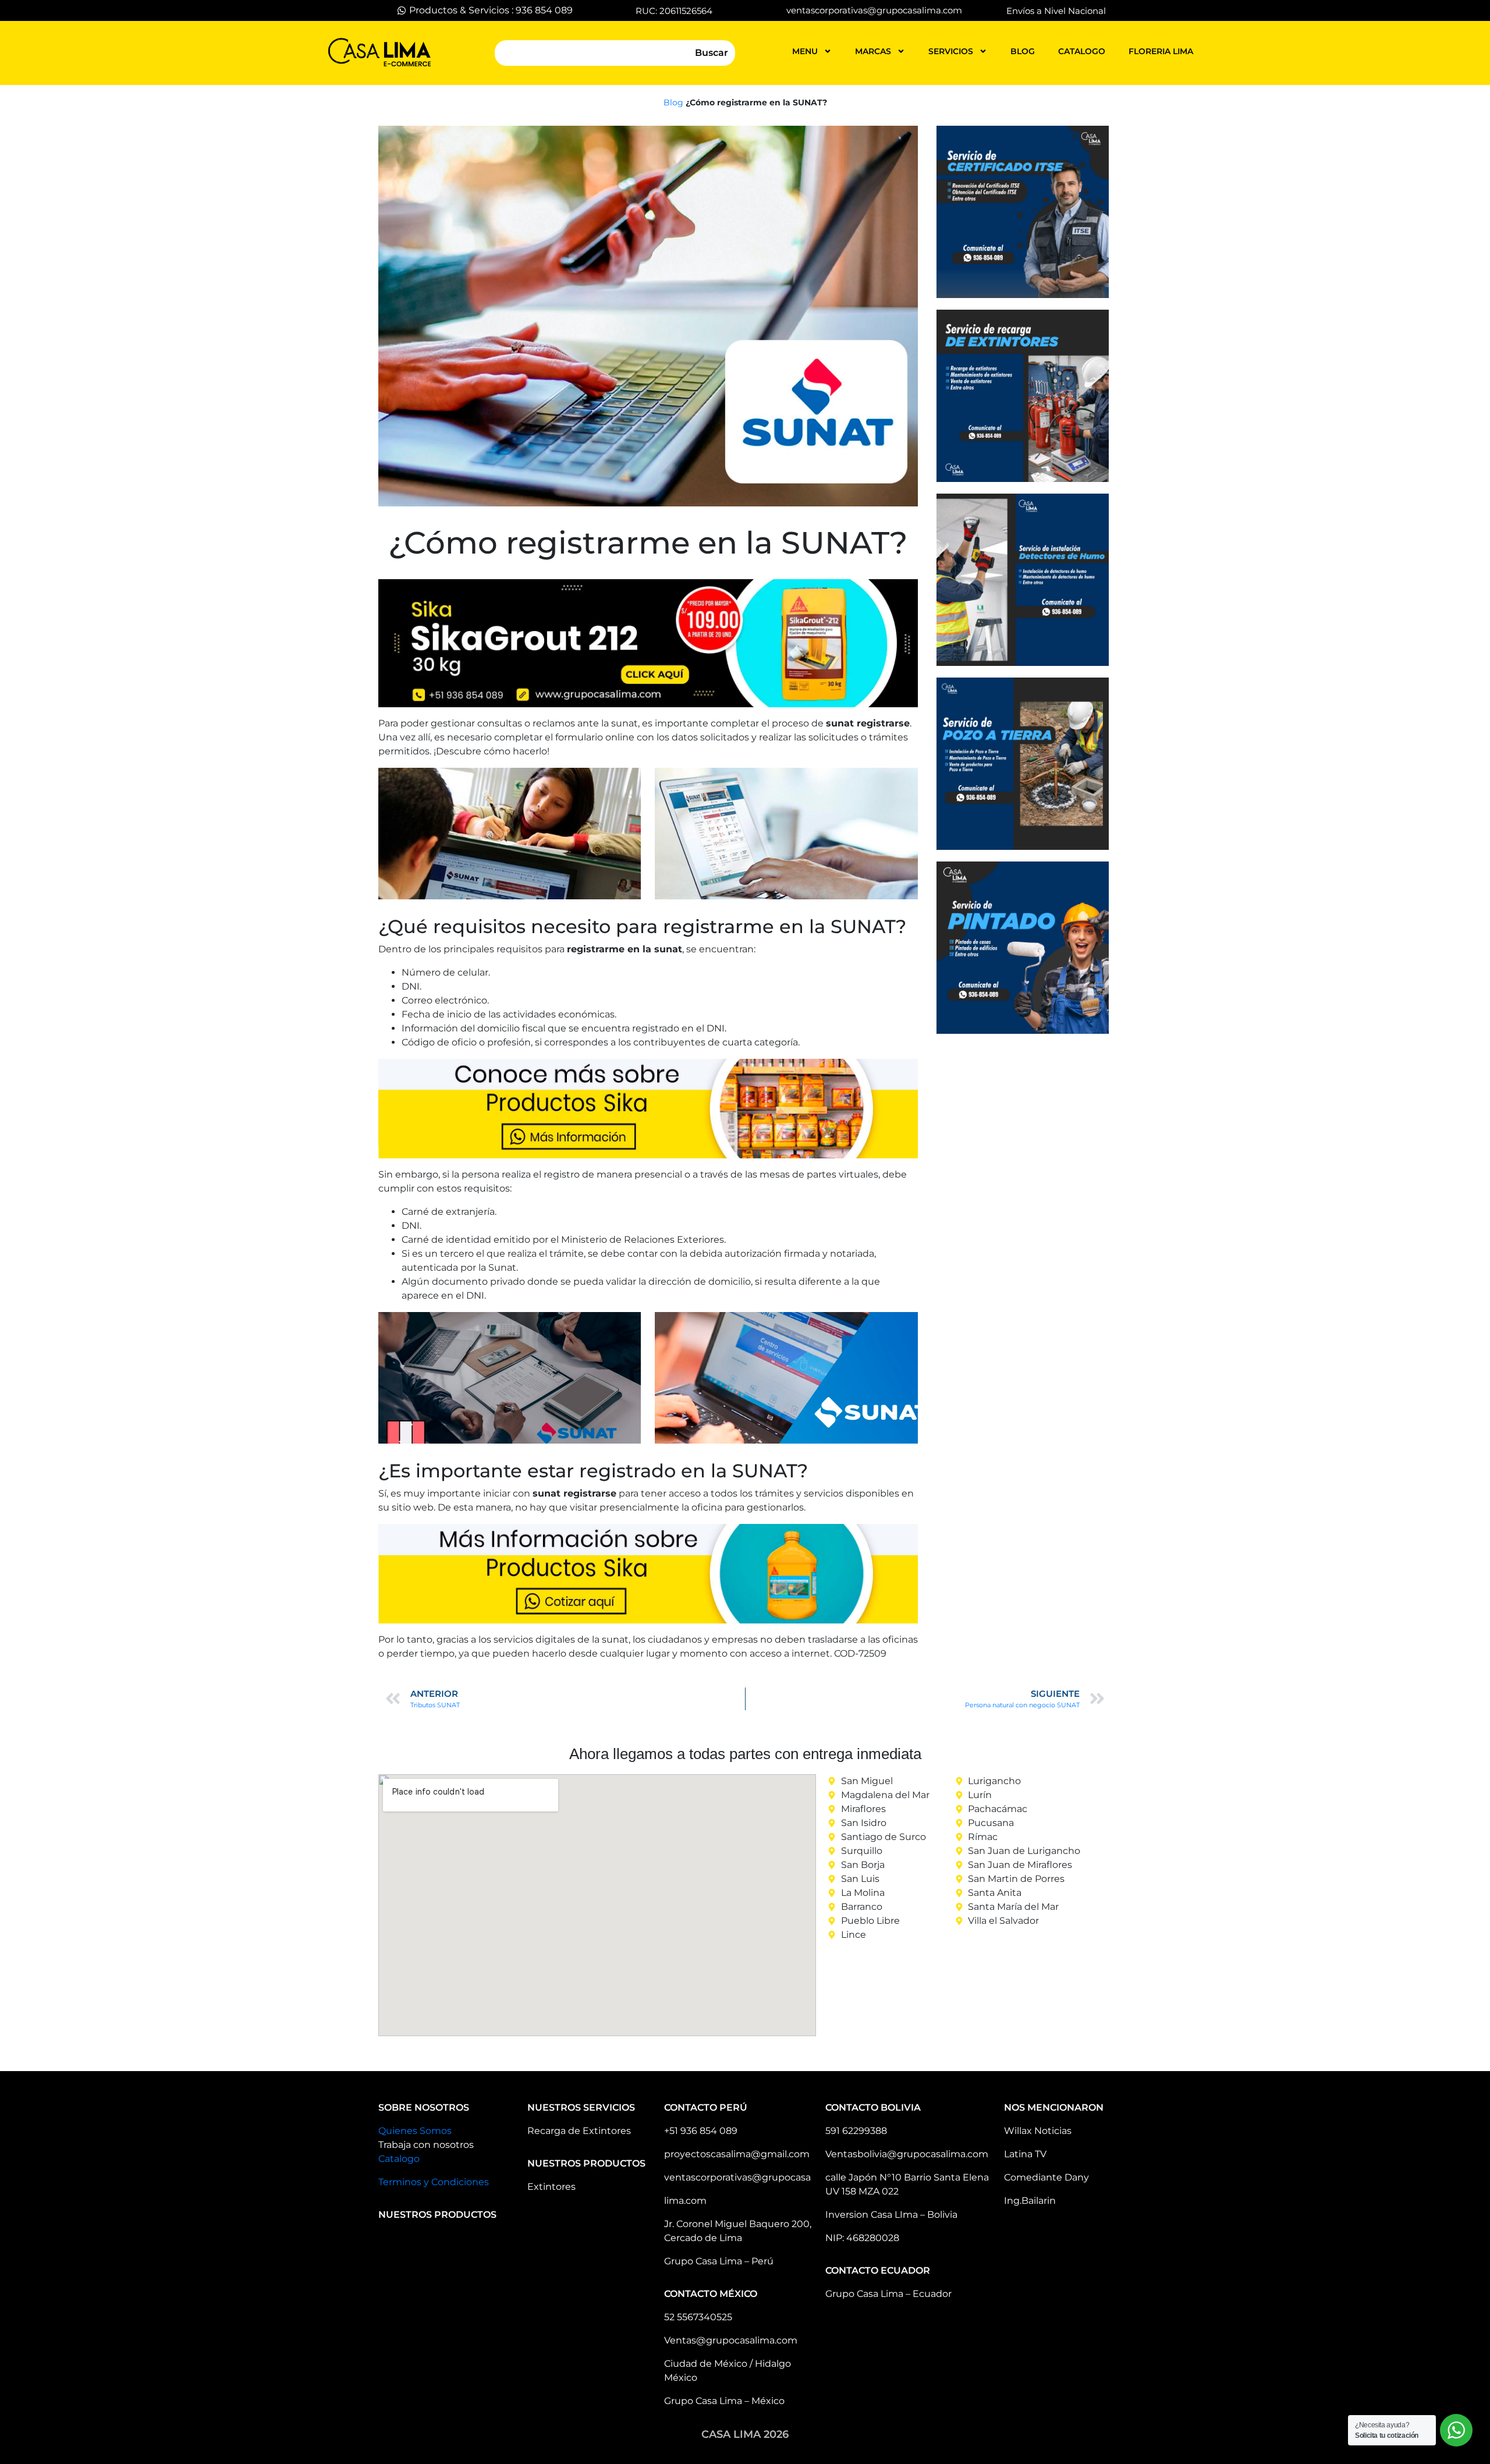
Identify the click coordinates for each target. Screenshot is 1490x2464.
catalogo (1082, 51)
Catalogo (399, 2159)
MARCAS (873, 51)
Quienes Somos (415, 2131)
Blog (673, 102)
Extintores (551, 2187)
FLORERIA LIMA (1161, 51)
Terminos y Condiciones (434, 2182)
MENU (805, 51)
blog (1023, 51)
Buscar (712, 53)
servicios (951, 51)
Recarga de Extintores (579, 2131)
